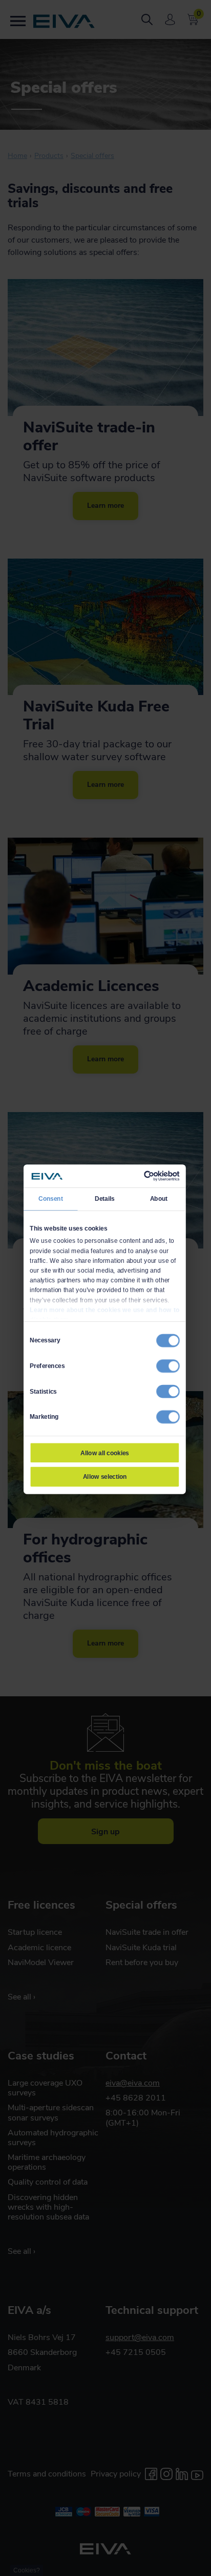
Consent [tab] (51, 1199)
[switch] (168, 1366)
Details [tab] (105, 1199)
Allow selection (105, 1477)
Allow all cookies (104, 1453)
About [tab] (159, 1199)
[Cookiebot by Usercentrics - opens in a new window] (144, 1176)
